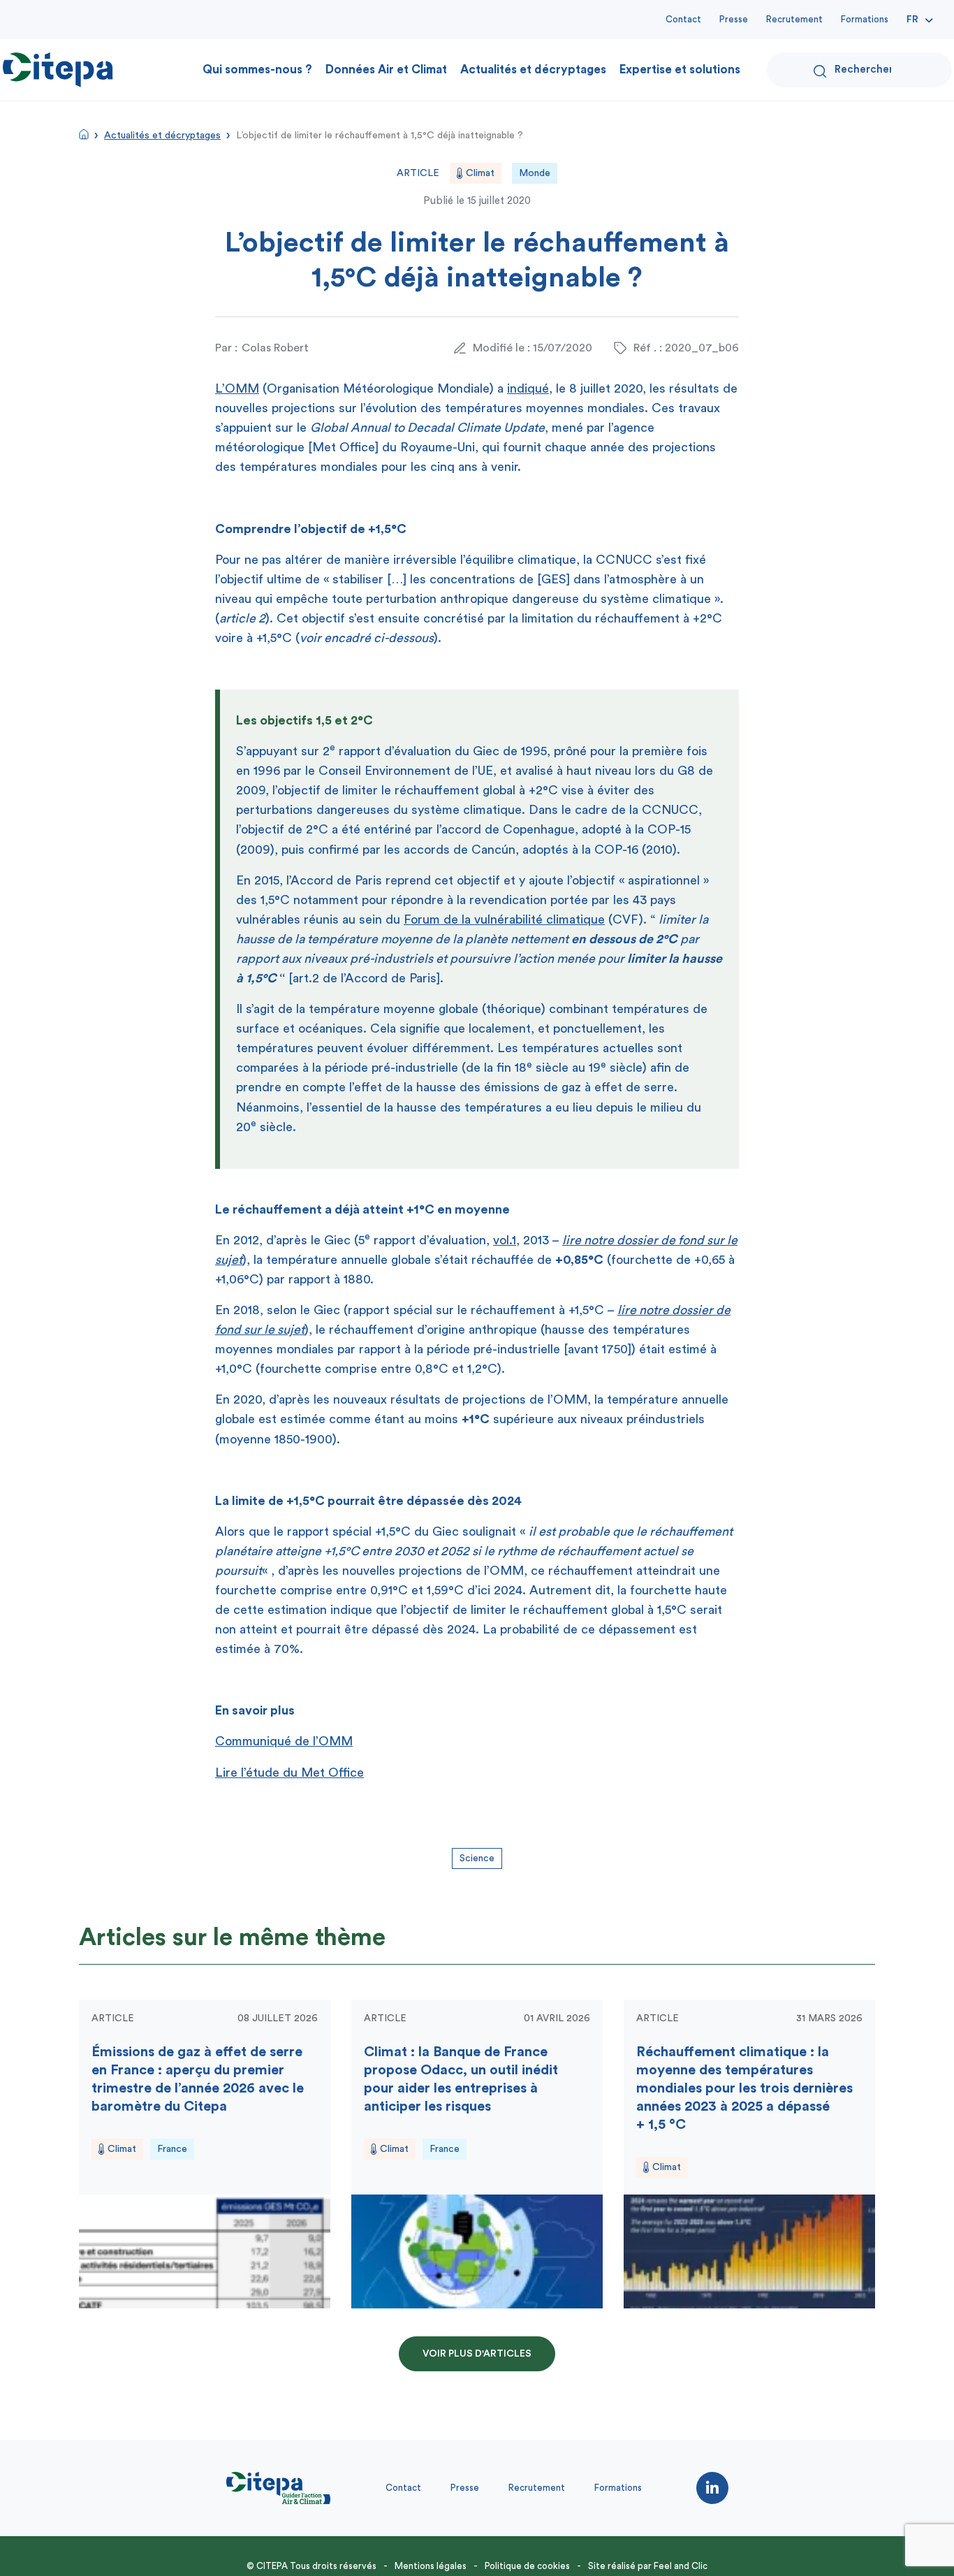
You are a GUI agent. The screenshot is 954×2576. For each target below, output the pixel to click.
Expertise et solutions (680, 70)
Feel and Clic (681, 2566)
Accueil (84, 134)
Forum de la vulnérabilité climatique (504, 919)
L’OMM (237, 388)
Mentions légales (431, 2566)
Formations (865, 19)
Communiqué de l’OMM (284, 1741)
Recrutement (794, 19)
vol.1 (505, 1240)
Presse (734, 19)
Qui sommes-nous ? (257, 70)
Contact (683, 19)
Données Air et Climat (386, 70)
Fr (912, 20)
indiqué (528, 388)
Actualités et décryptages (533, 70)
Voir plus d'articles (477, 2354)
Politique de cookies (527, 2566)
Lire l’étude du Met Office (289, 1773)
